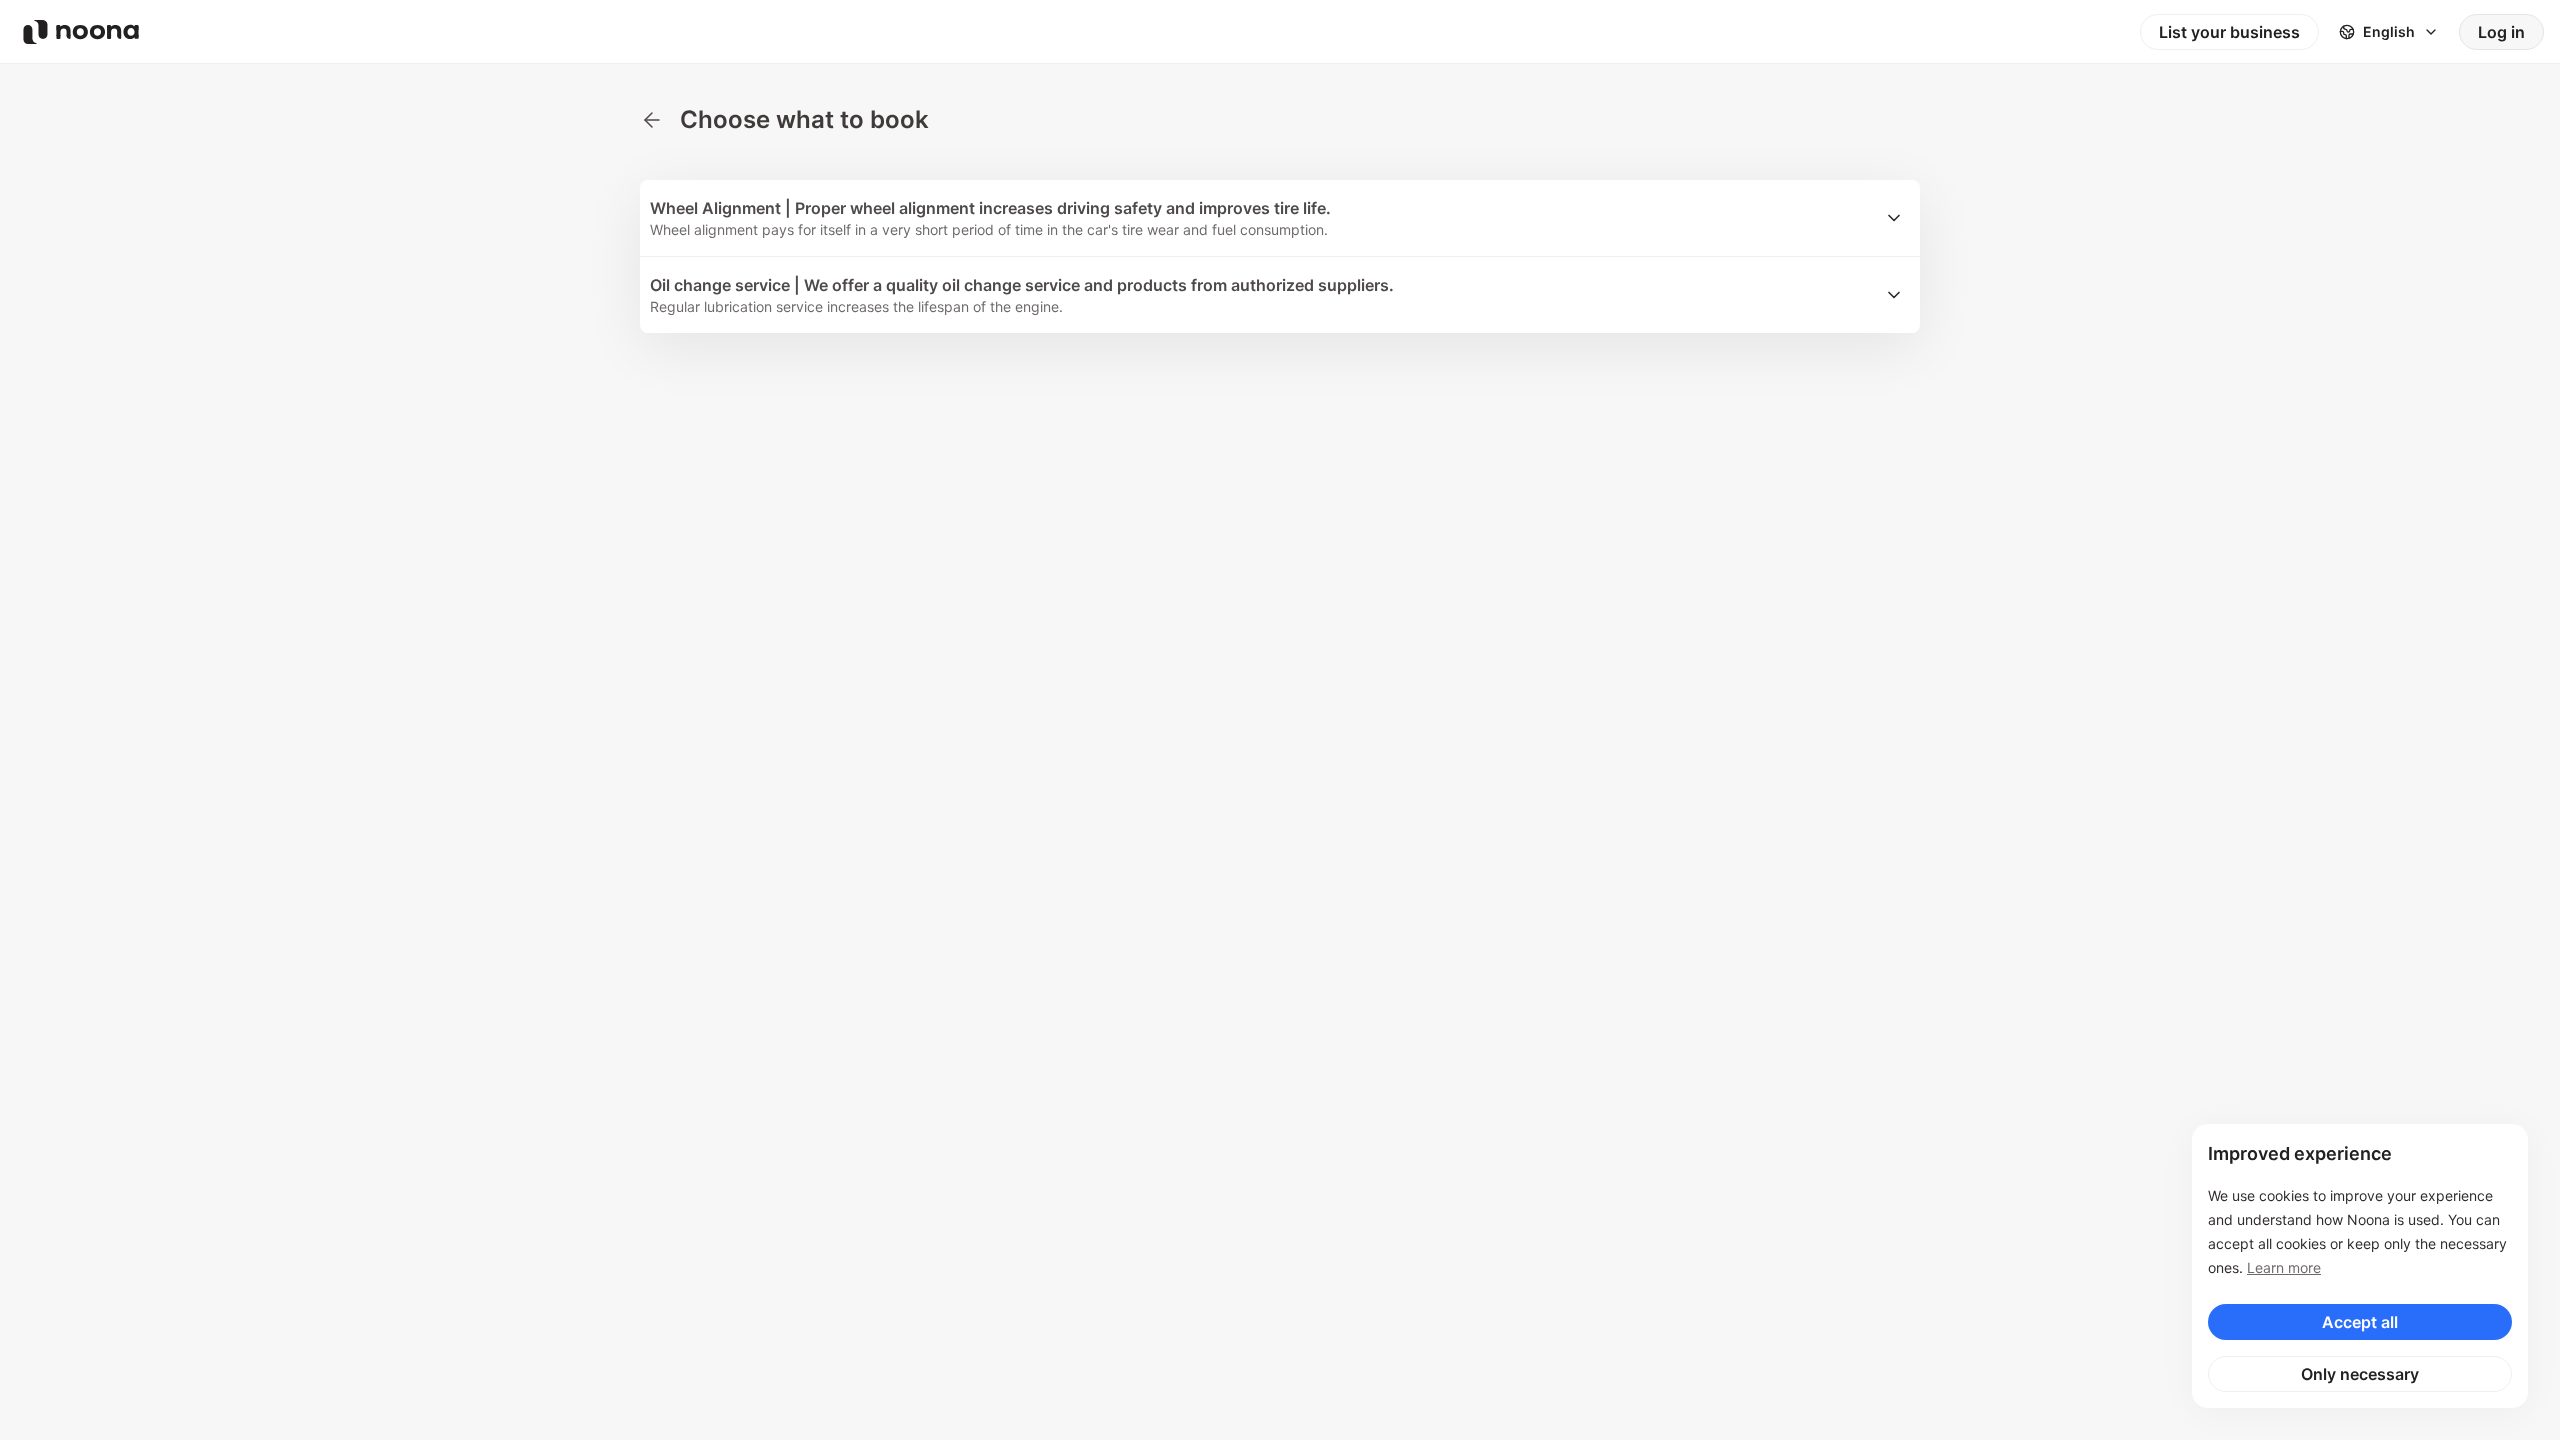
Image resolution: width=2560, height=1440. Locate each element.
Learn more (2284, 1267)
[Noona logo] (81, 32)
